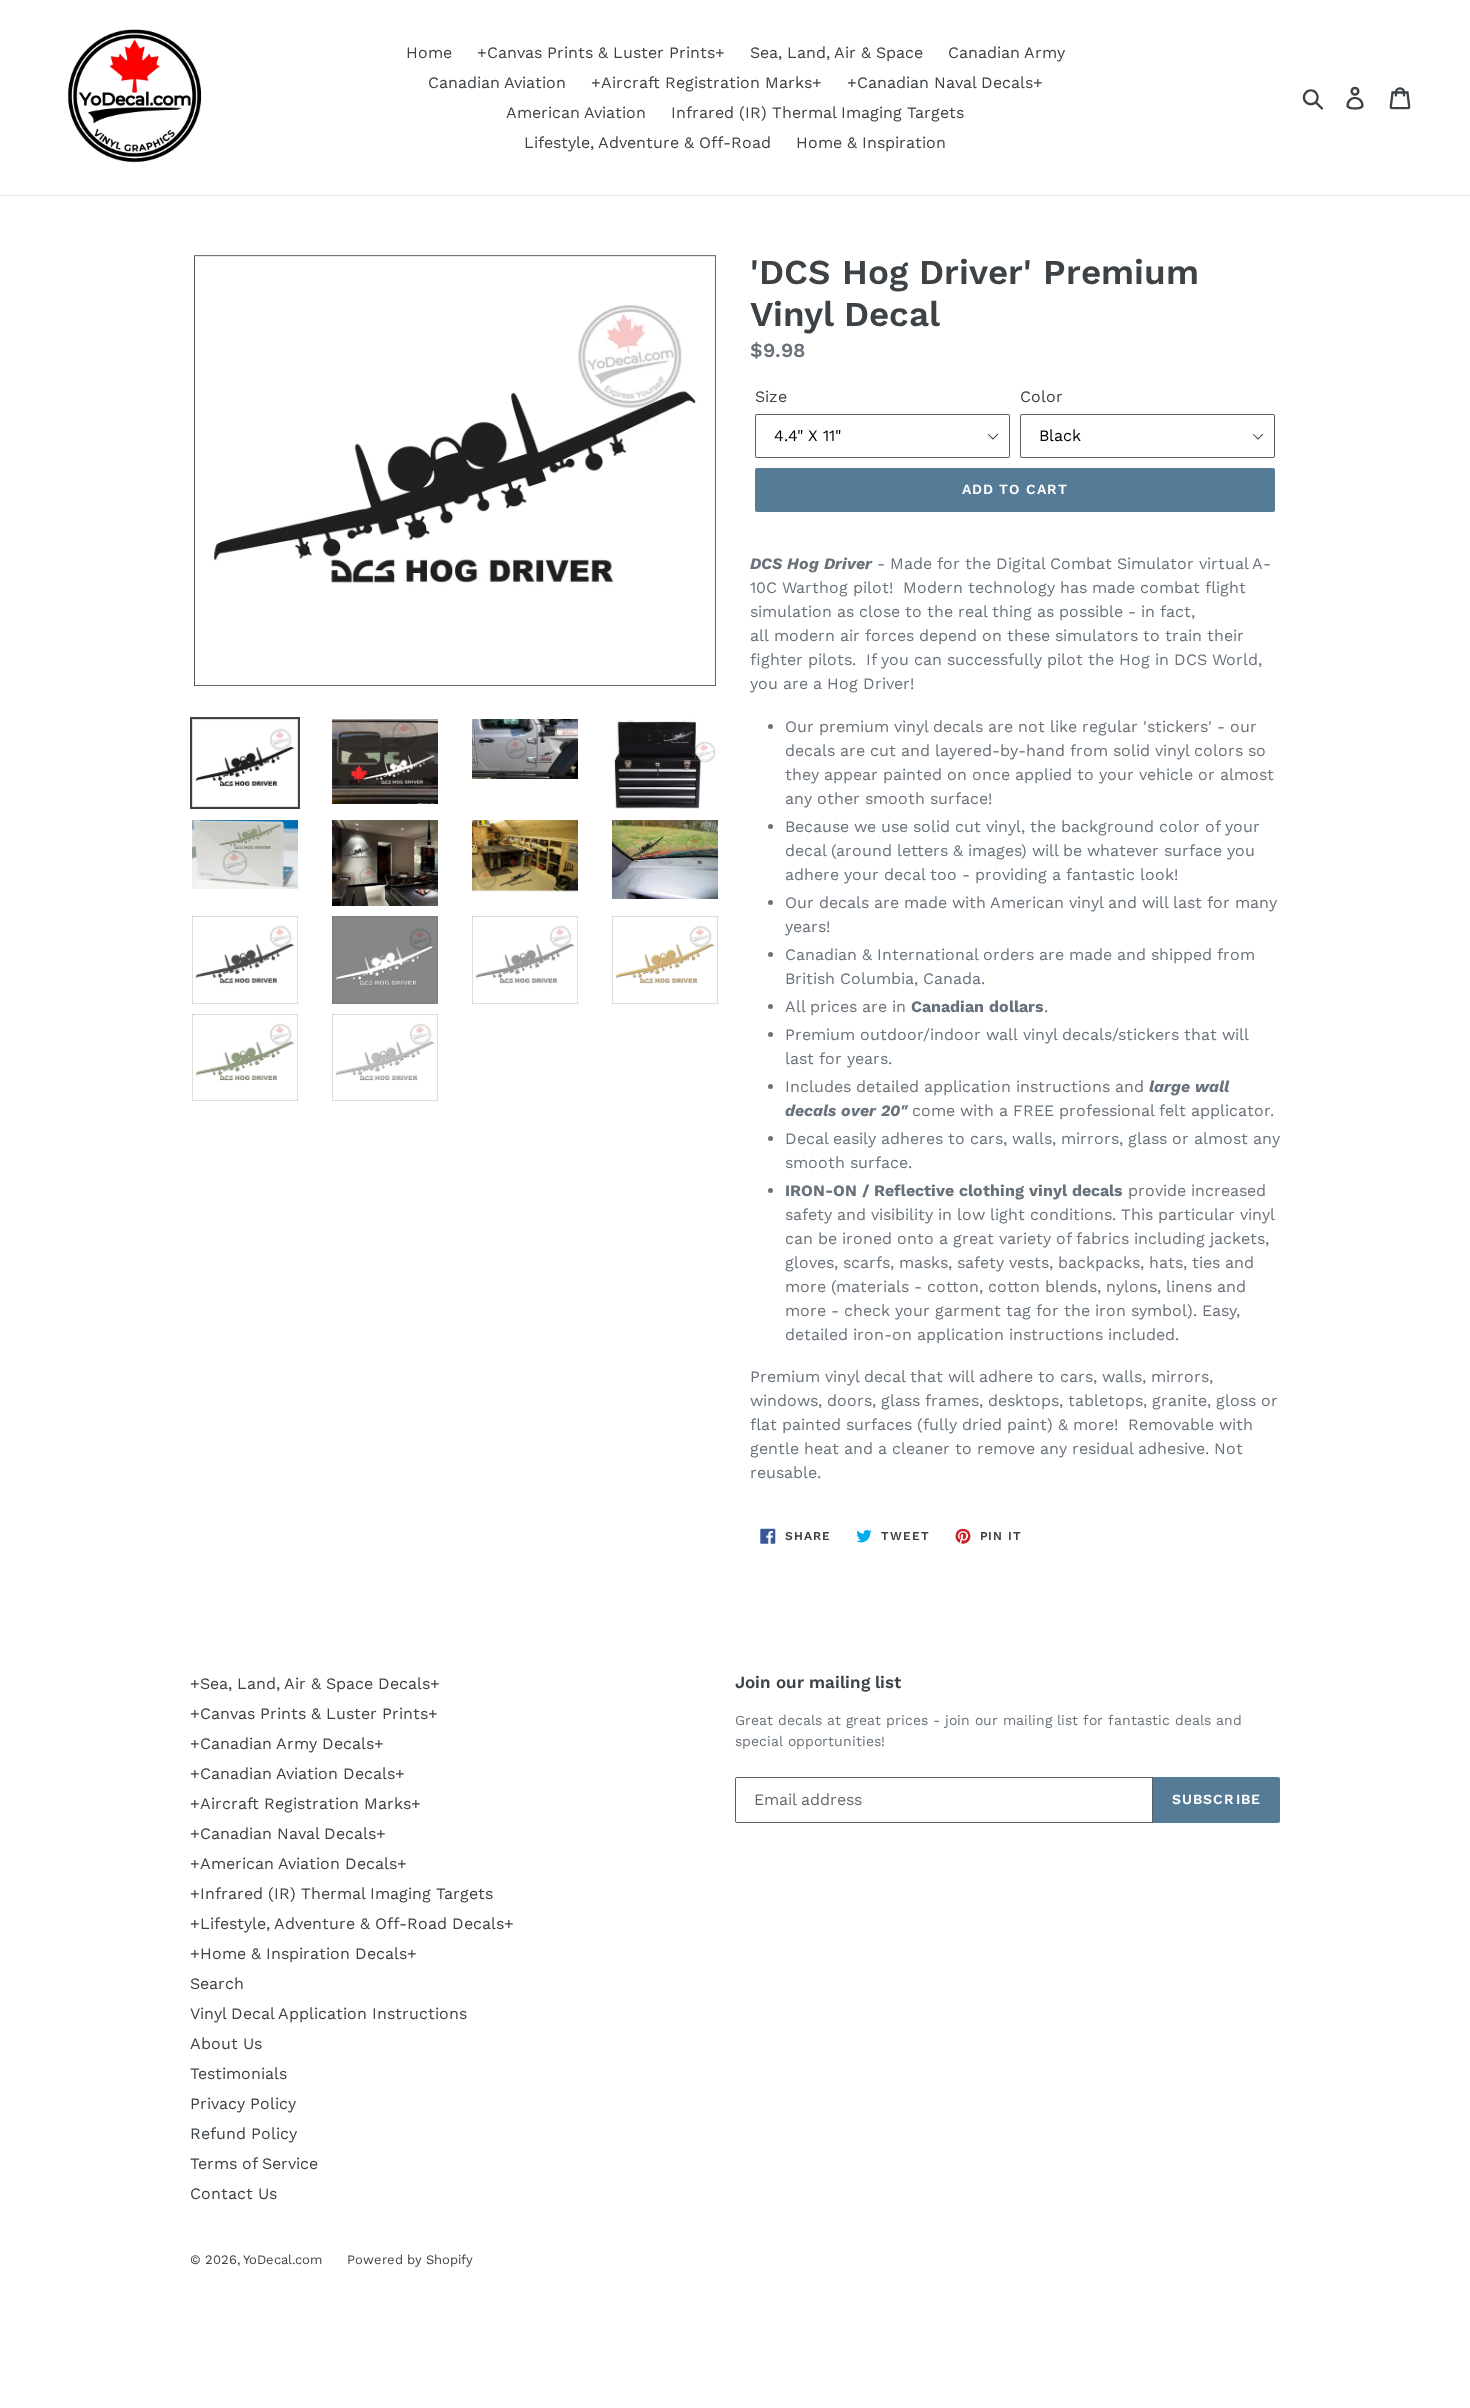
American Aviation (576, 112)
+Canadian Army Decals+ (287, 1743)
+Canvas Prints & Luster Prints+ (601, 52)
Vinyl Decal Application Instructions (328, 2013)
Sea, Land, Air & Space (836, 52)
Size (771, 396)
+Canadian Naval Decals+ (945, 82)
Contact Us (233, 2193)
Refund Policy (243, 2133)
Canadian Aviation (497, 82)
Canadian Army (1006, 52)
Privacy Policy (243, 2103)
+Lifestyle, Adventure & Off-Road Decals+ (352, 1923)
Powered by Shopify (410, 2259)
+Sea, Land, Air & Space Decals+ (315, 1683)
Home (429, 52)
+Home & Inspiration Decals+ (303, 1953)
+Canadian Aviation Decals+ (297, 1773)
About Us (226, 2043)
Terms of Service (254, 2163)
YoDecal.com (282, 2259)
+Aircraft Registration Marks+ (706, 82)
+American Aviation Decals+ (298, 1863)
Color (1041, 396)
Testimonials (238, 2073)
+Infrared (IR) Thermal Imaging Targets (341, 1893)
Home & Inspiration (871, 142)
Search (217, 1983)
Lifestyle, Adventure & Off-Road (647, 142)
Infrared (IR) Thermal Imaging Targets (817, 112)
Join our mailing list (818, 1682)
